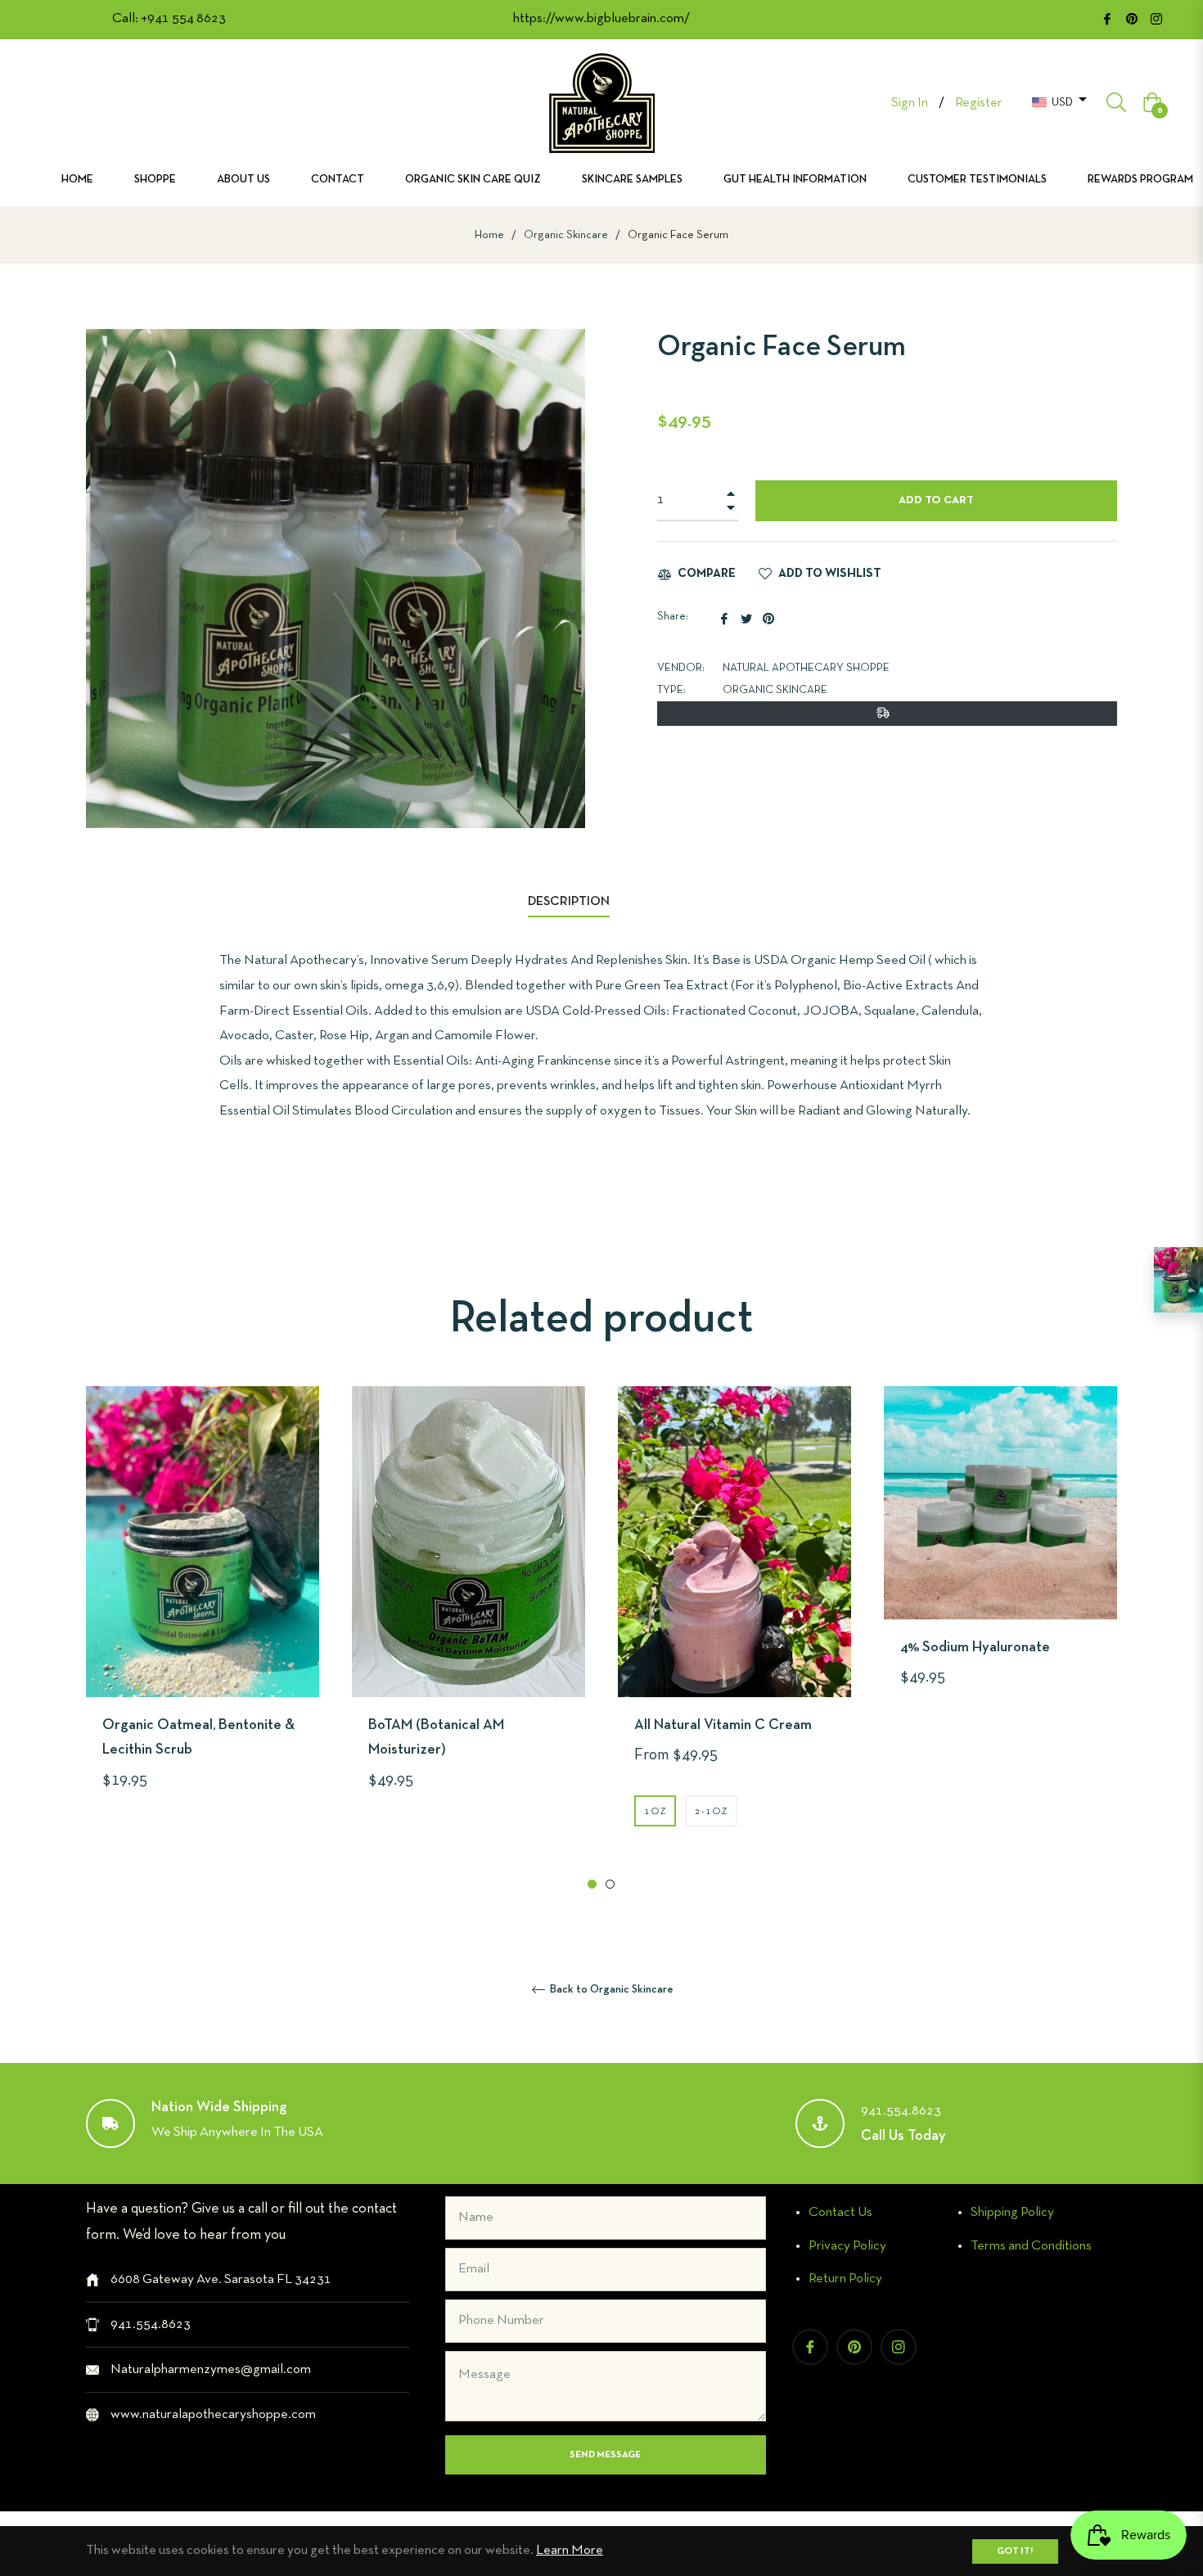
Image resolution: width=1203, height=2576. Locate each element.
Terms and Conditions (1031, 2246)
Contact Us (840, 2212)
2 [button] (610, 1884)
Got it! (1015, 2551)
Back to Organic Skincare (611, 1990)
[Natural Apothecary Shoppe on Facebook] (1107, 18)
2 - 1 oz (711, 1812)
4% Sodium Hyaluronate (975, 1648)
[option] (203, 1619)
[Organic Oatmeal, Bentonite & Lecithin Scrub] (1178, 1280)
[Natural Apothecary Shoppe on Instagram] (1156, 18)
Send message (605, 2455)
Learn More (570, 2550)
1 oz (655, 1812)
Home (489, 235)
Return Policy (845, 2279)
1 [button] (592, 1884)
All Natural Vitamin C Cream (723, 1725)
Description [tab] (569, 902)
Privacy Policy (847, 2246)
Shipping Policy (1012, 2212)
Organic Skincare (566, 235)
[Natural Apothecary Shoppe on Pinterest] (1132, 18)
